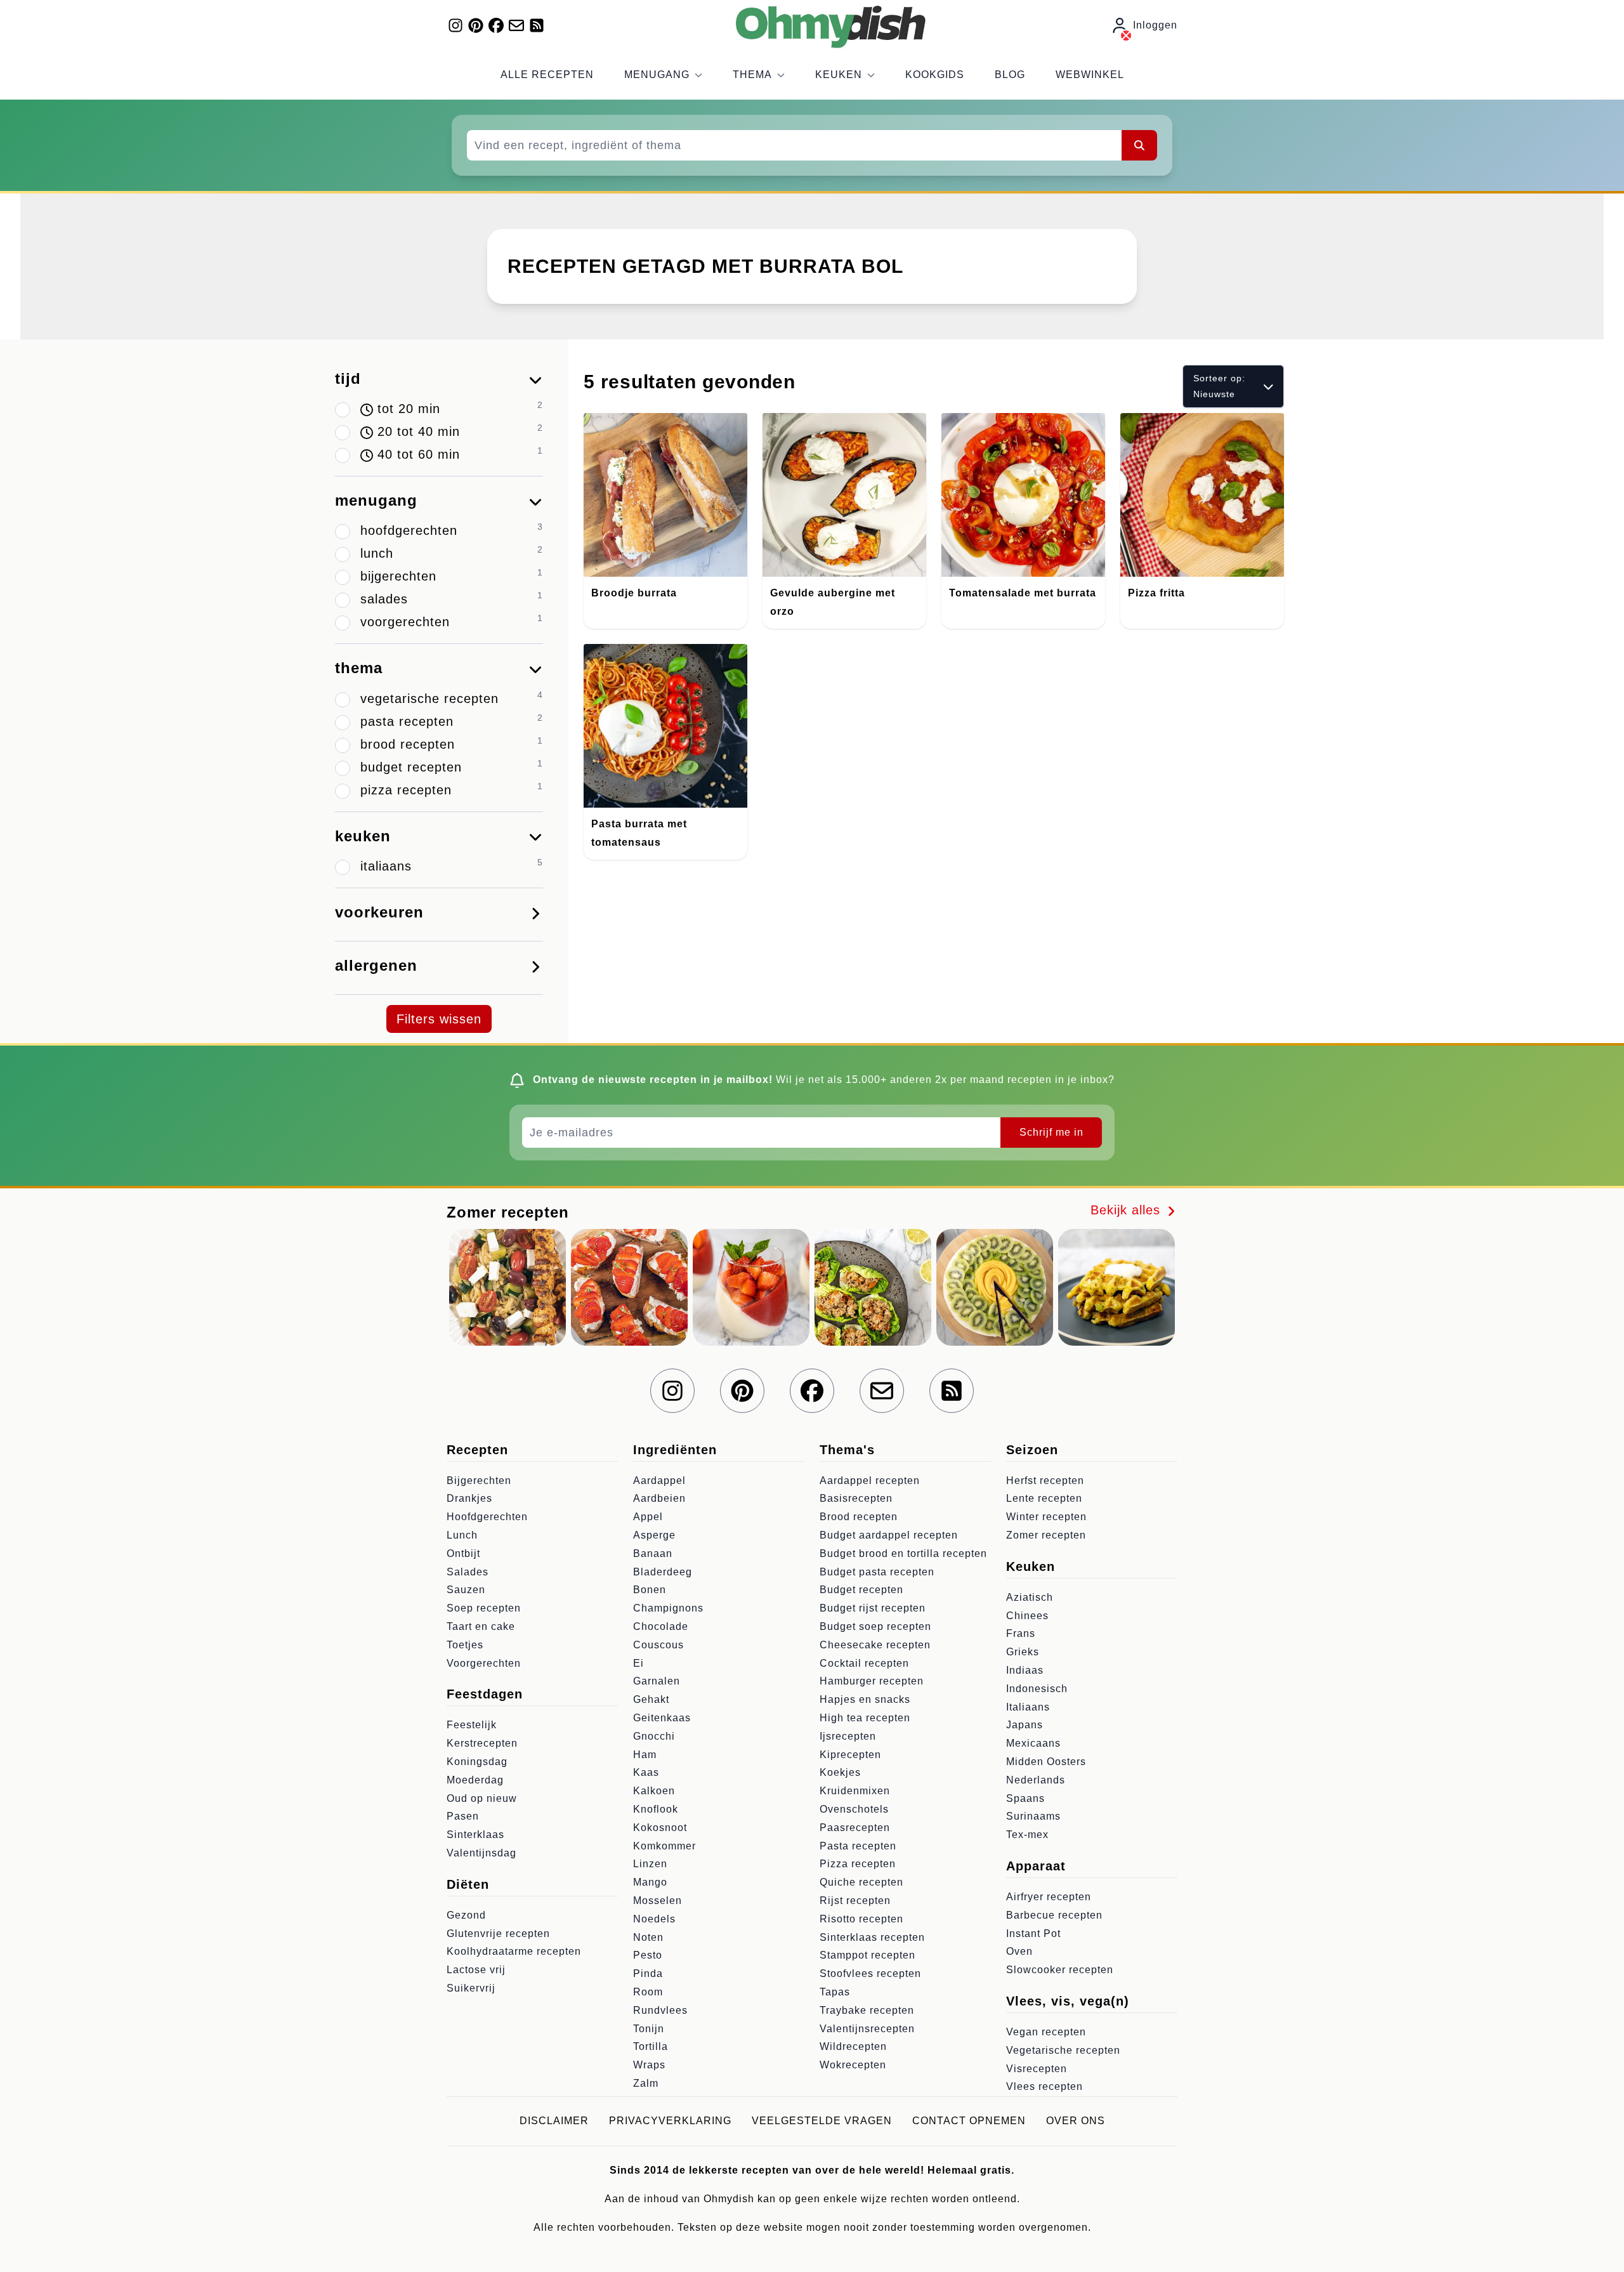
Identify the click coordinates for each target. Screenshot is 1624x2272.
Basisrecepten (856, 1498)
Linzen (650, 1864)
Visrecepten (1037, 2069)
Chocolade (661, 1626)
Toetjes (465, 1645)
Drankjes (469, 1498)
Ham (645, 1755)
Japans (1025, 1725)
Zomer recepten (1046, 1535)
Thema (752, 75)
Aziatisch (1030, 1597)
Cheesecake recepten (875, 1645)
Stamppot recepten (868, 1955)
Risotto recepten (861, 1919)
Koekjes (840, 1772)
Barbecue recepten (1054, 1915)
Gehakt (651, 1699)
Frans (1021, 1633)
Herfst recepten (1045, 1481)
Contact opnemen (969, 2121)
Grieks (1023, 1652)
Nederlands (1036, 1780)
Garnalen (657, 1681)
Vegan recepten (1046, 2032)
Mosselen (658, 1901)
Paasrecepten (855, 1828)
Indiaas (1025, 1670)
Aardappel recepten (870, 1481)
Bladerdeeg (663, 1572)
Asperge (654, 1535)
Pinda (648, 1973)
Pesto (648, 1955)
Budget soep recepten (875, 1626)
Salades (468, 1572)
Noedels (654, 1919)
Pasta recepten (858, 1846)
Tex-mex (1027, 1835)
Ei (638, 1663)
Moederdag (475, 1780)
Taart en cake (481, 1626)
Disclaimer (554, 2121)
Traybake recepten (867, 2010)
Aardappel (659, 1481)
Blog (1010, 75)
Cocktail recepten (864, 1663)
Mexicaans (1033, 1743)
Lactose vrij (476, 1970)
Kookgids (935, 75)
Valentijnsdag (481, 1853)
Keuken (839, 75)
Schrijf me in (1051, 1132)
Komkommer (665, 1846)
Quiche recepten (861, 1882)
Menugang (657, 75)
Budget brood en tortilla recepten (903, 1553)
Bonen (650, 1590)
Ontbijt (463, 1553)
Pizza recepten (858, 1864)
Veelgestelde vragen (822, 2121)
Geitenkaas (662, 1718)
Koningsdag (477, 1762)
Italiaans (1028, 1707)
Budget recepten (861, 1590)
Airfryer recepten (1049, 1897)
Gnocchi (654, 1736)
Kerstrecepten (482, 1743)
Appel (648, 1517)
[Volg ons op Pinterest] (476, 25)
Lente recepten (1044, 1498)
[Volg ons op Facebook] (496, 25)
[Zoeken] (1139, 145)
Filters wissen (439, 1019)
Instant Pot (1033, 1934)
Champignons (668, 1608)
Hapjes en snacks (865, 1699)
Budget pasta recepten (877, 1572)
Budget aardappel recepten (889, 1535)
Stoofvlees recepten (870, 1973)
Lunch (462, 1535)
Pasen (463, 1816)
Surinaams (1033, 1816)
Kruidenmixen (855, 1791)
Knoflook (656, 1809)
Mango (650, 1882)
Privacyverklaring (670, 2121)
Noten (648, 1937)
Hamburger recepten (872, 1681)
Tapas (835, 1992)
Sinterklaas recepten (872, 1937)
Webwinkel (1090, 75)
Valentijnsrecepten (867, 2029)
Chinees (1027, 1616)
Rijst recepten (855, 1901)
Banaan (653, 1553)
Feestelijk (472, 1725)
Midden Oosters (1046, 1762)
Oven (1019, 1951)
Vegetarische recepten (1063, 2050)
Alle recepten (547, 75)
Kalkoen (654, 1791)
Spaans (1025, 1798)
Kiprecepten (850, 1755)
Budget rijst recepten (873, 1608)
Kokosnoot (660, 1828)
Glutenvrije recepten (498, 1934)
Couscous (658, 1645)
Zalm (646, 2083)
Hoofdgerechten (487, 1517)
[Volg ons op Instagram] (455, 25)
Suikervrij (471, 1988)
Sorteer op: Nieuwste (1219, 386)
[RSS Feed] (537, 25)
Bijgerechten (479, 1481)
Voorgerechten (484, 1663)
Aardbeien (659, 1498)
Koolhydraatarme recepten (514, 1951)
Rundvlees (660, 2010)
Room (648, 1992)
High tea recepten (865, 1718)
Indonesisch (1037, 1689)
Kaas (646, 1772)
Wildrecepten (853, 2046)
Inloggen (1155, 25)
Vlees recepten (1044, 2086)
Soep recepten (484, 1608)
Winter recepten (1046, 1517)
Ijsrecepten (848, 1736)
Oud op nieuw (482, 1798)
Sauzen (466, 1590)
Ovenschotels (854, 1809)
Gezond (466, 1915)
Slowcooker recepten (1060, 1970)
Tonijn (649, 2029)
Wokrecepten (853, 2065)
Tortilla (651, 2046)
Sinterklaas (475, 1835)
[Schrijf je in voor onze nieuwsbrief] (516, 25)
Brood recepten (859, 1517)
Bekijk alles (1128, 1210)
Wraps (649, 2065)
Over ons (1076, 2121)
